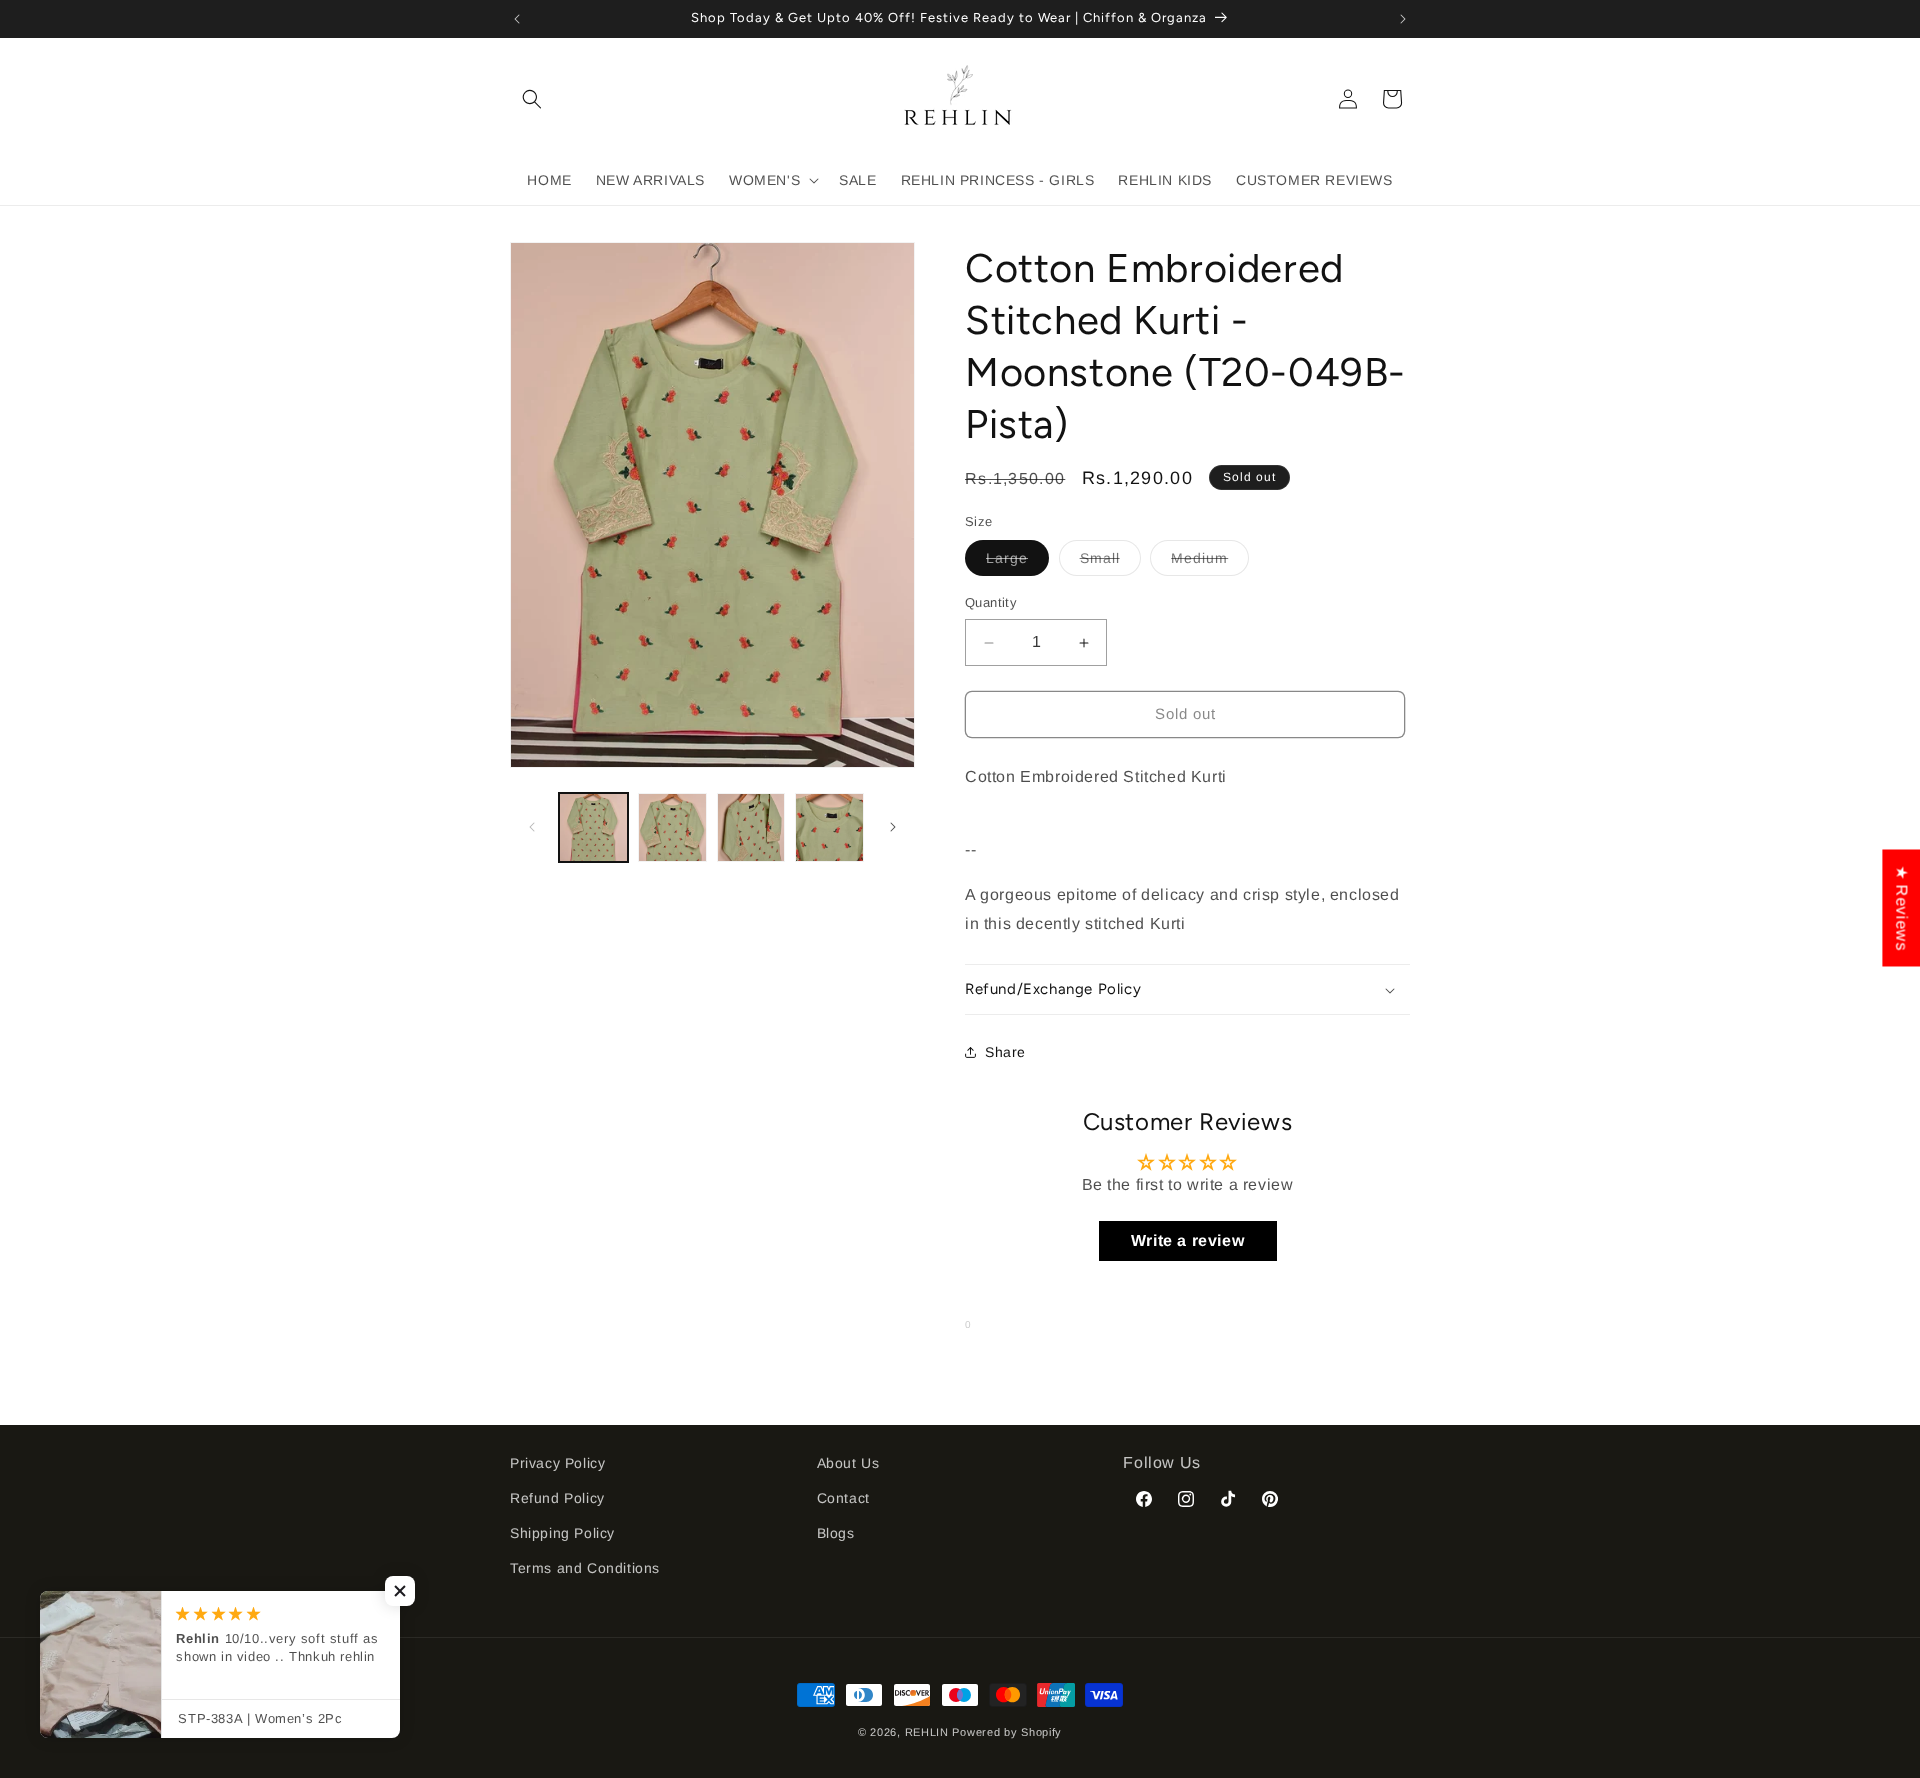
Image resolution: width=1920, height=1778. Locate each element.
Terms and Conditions (585, 1568)
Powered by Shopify (1007, 1732)
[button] (532, 99)
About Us (848, 1463)
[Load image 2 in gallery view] (672, 827)
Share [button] (1005, 1052)
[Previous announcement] (517, 19)
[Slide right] (893, 827)
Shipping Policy (562, 1533)
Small (1110, 563)
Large (1017, 563)
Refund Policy (557, 1498)
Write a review (1187, 1240)
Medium (1210, 563)
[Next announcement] (1403, 19)
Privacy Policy (557, 1463)
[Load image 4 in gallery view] (829, 827)
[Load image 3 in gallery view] (751, 827)
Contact (843, 1498)
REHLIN (927, 1732)
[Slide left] (532, 827)
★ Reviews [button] (1901, 907)
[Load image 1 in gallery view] (593, 827)
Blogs (836, 1533)
